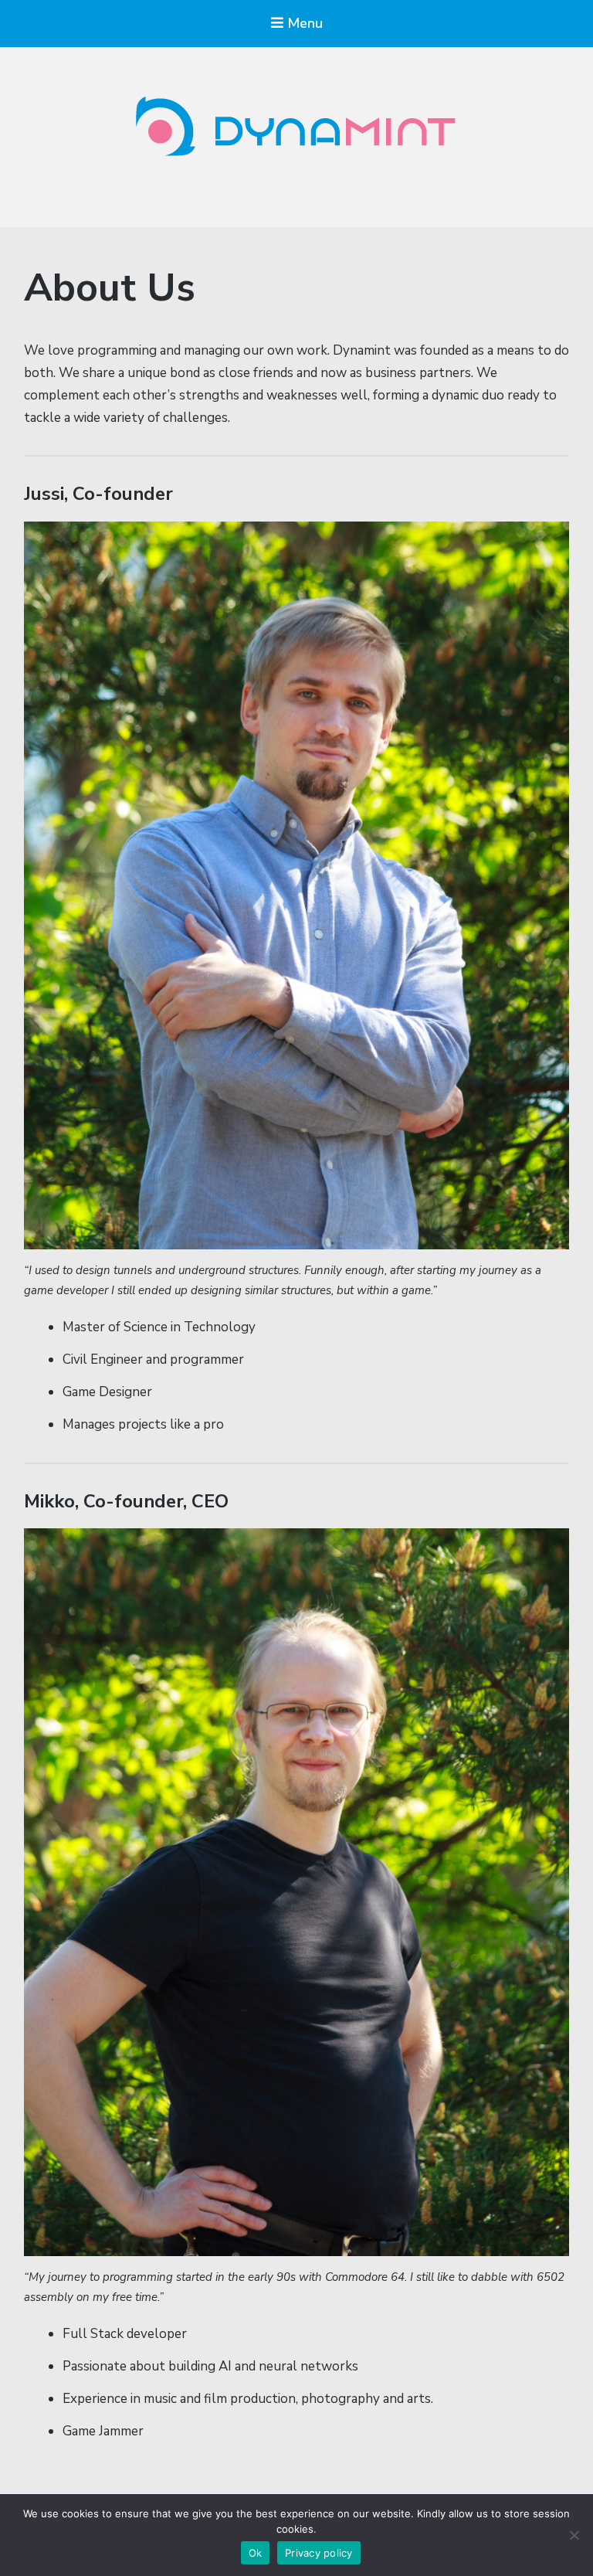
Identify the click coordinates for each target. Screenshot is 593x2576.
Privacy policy (319, 2553)
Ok (256, 2553)
